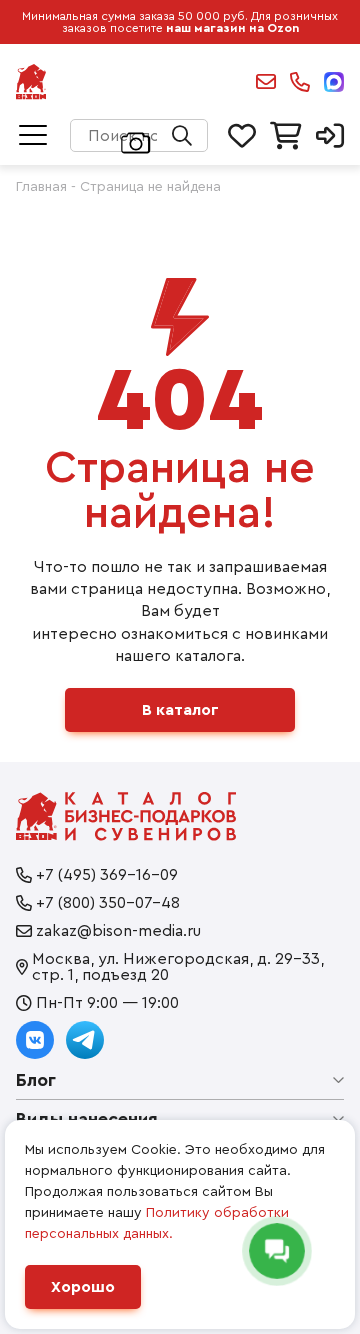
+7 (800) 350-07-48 (108, 903)
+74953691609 (300, 82)
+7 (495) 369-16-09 (107, 875)
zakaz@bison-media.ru (266, 82)
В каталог (180, 710)
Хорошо (83, 1287)
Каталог (33, 136)
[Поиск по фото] (136, 141)
